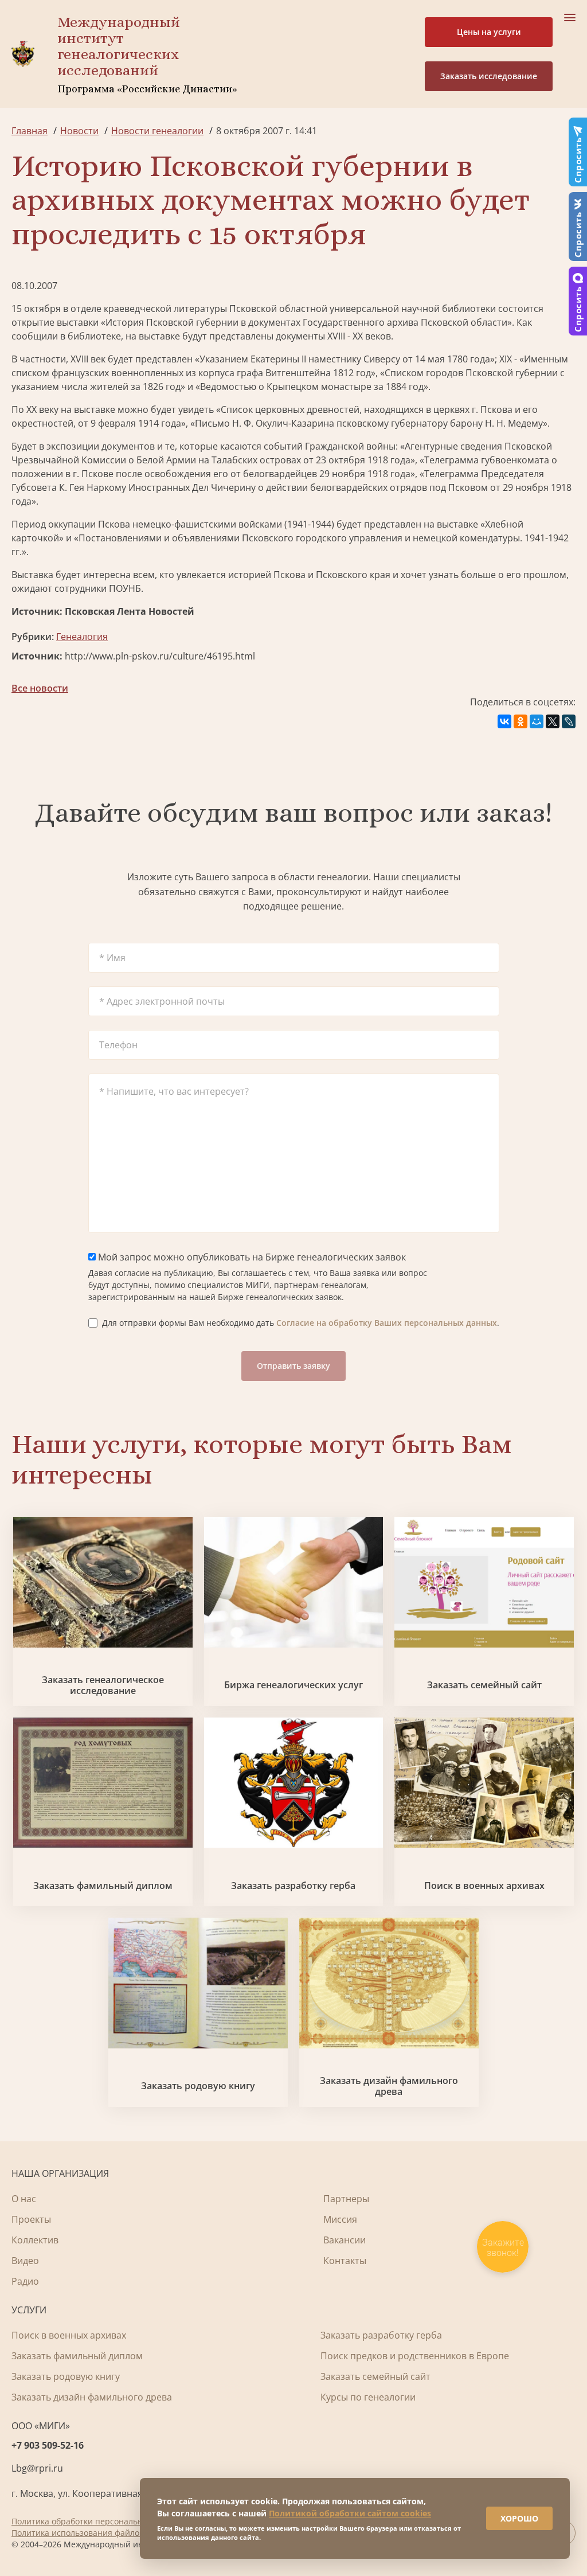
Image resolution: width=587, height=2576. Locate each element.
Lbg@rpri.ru (37, 2468)
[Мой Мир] (537, 721)
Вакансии (345, 2240)
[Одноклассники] (521, 721)
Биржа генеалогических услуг (293, 1685)
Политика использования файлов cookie (91, 2533)
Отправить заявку (293, 1366)
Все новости (40, 688)
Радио (25, 2281)
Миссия (340, 2219)
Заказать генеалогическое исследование (103, 1685)
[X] (553, 721)
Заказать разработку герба (293, 1886)
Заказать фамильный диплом (103, 1886)
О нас (24, 2199)
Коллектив (35, 2240)
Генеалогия (82, 637)
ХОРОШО (519, 2518)
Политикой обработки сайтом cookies (350, 2513)
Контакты (345, 2261)
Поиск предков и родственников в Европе (415, 2356)
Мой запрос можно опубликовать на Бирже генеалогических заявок (251, 1257)
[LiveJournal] (569, 721)
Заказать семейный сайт (484, 1685)
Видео (25, 2261)
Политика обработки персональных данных (98, 2521)
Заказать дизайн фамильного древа (389, 2086)
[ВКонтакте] (504, 721)
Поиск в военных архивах (484, 1886)
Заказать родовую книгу (198, 2086)
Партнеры (346, 2199)
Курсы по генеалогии (368, 2397)
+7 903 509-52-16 (48, 2445)
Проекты (31, 2219)
